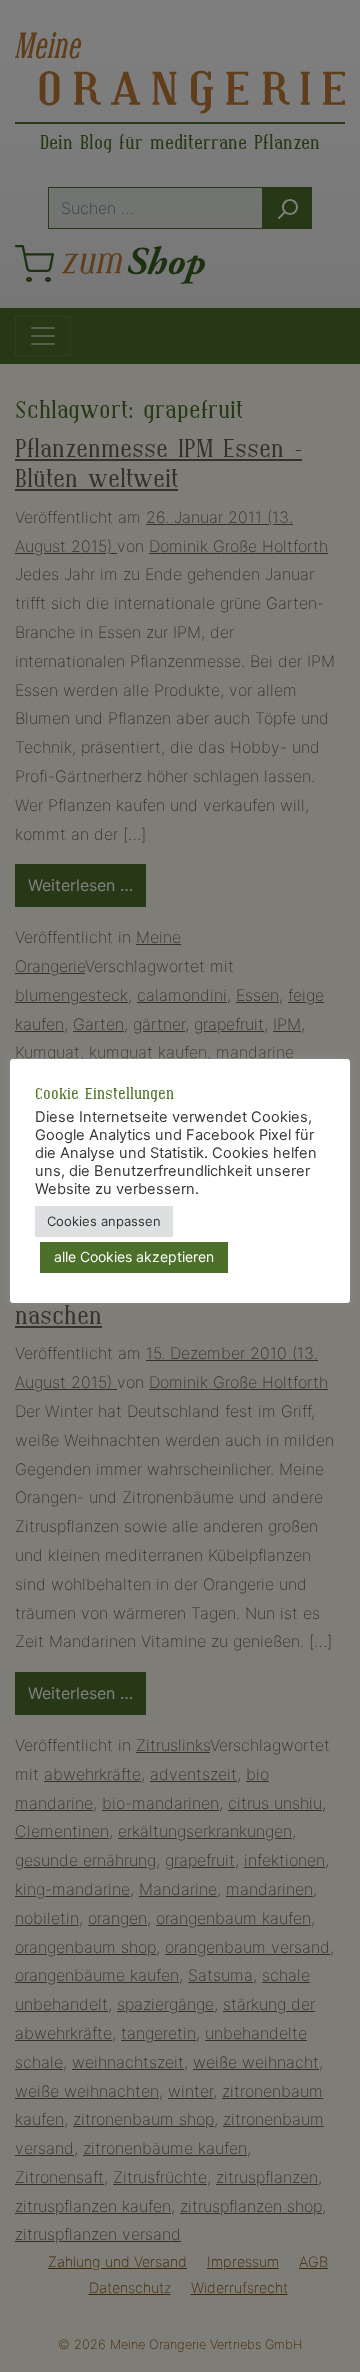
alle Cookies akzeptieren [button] (134, 1256)
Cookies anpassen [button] (104, 1221)
